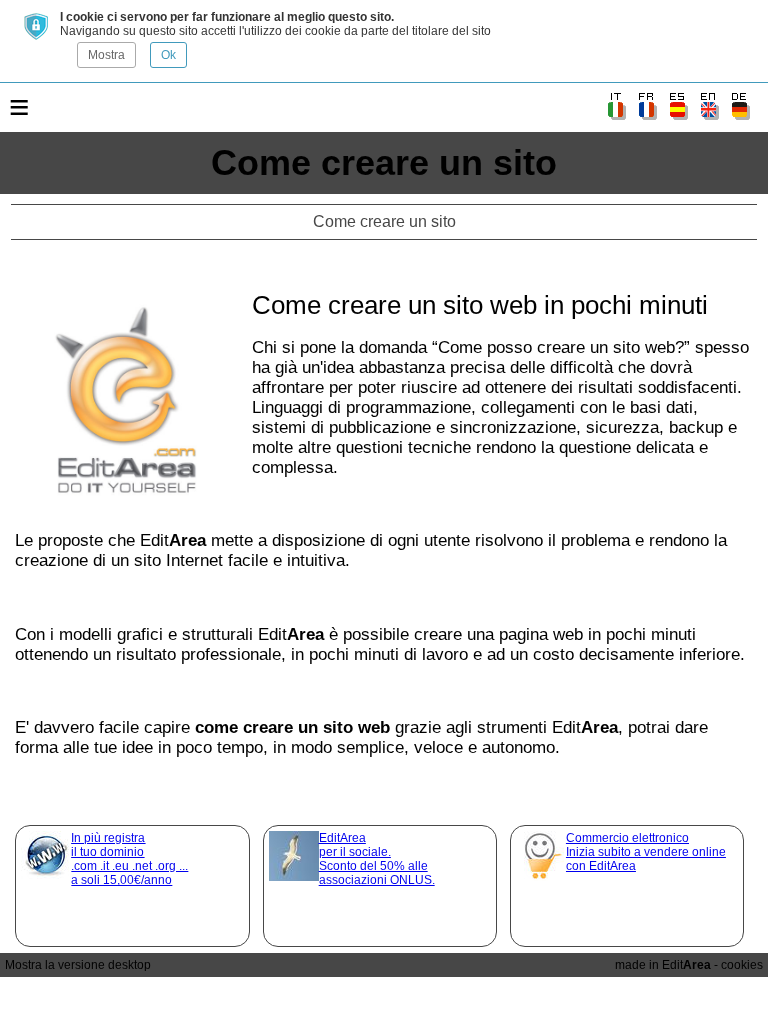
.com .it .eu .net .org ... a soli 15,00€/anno (129, 859)
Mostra (106, 55)
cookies (742, 965)
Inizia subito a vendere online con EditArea (646, 852)
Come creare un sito (384, 162)
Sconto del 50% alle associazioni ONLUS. (377, 859)
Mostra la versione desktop (78, 965)
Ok (168, 55)
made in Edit (663, 965)
